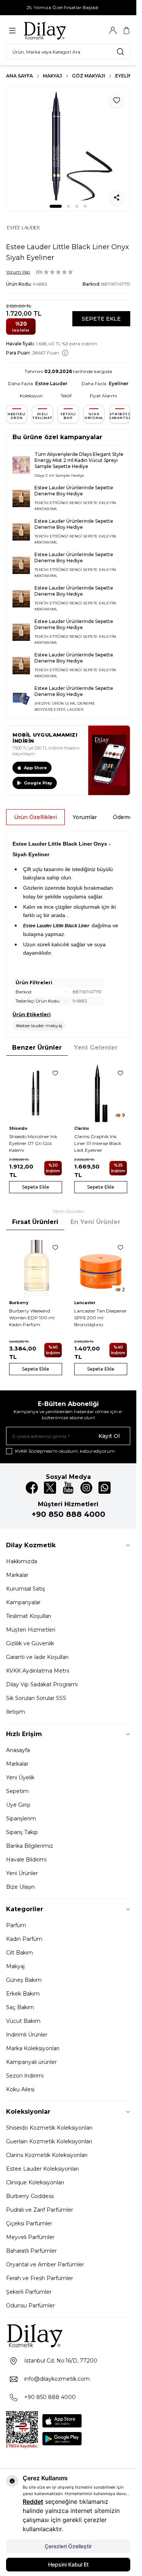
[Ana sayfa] (59, 30)
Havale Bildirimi (26, 1860)
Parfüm (16, 1925)
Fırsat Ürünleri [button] (35, 1222)
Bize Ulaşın (20, 1887)
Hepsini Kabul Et (68, 2564)
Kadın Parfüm (24, 1939)
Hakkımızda (22, 1561)
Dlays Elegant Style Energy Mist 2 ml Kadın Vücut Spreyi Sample (79, 460)
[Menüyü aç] (12, 31)
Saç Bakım (20, 2007)
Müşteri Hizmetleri (31, 1630)
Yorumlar (85, 817)
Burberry (19, 1303)
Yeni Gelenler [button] (96, 1048)
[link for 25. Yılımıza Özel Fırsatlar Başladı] (68, 8)
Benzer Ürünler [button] (37, 1048)
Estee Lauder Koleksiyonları (42, 2169)
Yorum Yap (18, 272)
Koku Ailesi (20, 2089)
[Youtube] (68, 1488)
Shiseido (18, 1128)
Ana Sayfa (20, 76)
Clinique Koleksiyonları (35, 2182)
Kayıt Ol (109, 1436)
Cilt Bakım (20, 1953)
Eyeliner (127, 76)
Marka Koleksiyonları (33, 2048)
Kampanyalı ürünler (31, 2062)
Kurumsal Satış (26, 1589)
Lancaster (85, 1303)
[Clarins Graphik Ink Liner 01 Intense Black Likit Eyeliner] (101, 1093)
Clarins (82, 1128)
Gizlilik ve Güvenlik (30, 1643)
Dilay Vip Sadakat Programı (42, 1684)
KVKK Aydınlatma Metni (38, 1671)
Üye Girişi (18, 1805)
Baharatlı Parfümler (31, 2251)
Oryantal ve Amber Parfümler (45, 2264)
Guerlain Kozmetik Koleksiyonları (49, 2141)
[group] (68, 149)
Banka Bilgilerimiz (30, 1846)
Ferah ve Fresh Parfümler (40, 2278)
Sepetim (17, 1791)
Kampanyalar (23, 1602)
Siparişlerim (21, 1819)
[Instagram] (86, 1488)
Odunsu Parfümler (30, 2306)
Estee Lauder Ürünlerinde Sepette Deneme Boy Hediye (74, 491)
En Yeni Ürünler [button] (95, 1222)
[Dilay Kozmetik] (68, 2335)
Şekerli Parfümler (29, 2292)
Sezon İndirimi (25, 2076)
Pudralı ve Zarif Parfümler (40, 2210)
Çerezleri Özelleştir (68, 2546)
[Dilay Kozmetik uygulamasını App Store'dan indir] (62, 2421)
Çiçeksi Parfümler (29, 2223)
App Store (35, 768)
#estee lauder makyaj (39, 1025)
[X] (50, 1488)
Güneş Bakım (24, 1980)
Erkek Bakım (23, 1994)
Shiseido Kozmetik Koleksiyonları (49, 2128)
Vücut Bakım (23, 2021)
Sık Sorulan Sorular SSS (36, 1698)
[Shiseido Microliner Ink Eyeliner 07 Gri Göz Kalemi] (36, 1093)
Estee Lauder (51, 383)
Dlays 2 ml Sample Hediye (59, 475)
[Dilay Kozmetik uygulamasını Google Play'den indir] (62, 2439)
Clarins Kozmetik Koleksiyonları (47, 2155)
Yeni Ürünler (22, 1873)
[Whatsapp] (105, 1488)
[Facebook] (32, 1488)
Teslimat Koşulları (29, 1616)
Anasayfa (18, 1750)
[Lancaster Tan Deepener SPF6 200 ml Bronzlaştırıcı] (101, 1267)
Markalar (17, 1575)
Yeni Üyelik (20, 1777)
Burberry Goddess (30, 2196)
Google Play (38, 783)
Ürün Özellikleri (35, 817)
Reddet (33, 2502)
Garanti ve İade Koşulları (37, 1657)
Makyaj (52, 76)
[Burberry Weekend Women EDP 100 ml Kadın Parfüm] (36, 1267)
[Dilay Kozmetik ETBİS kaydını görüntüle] (22, 2430)
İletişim (16, 1712)
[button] (56, 206)
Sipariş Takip (22, 1832)
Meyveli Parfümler (30, 2237)
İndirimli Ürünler (27, 2035)
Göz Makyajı (89, 76)
